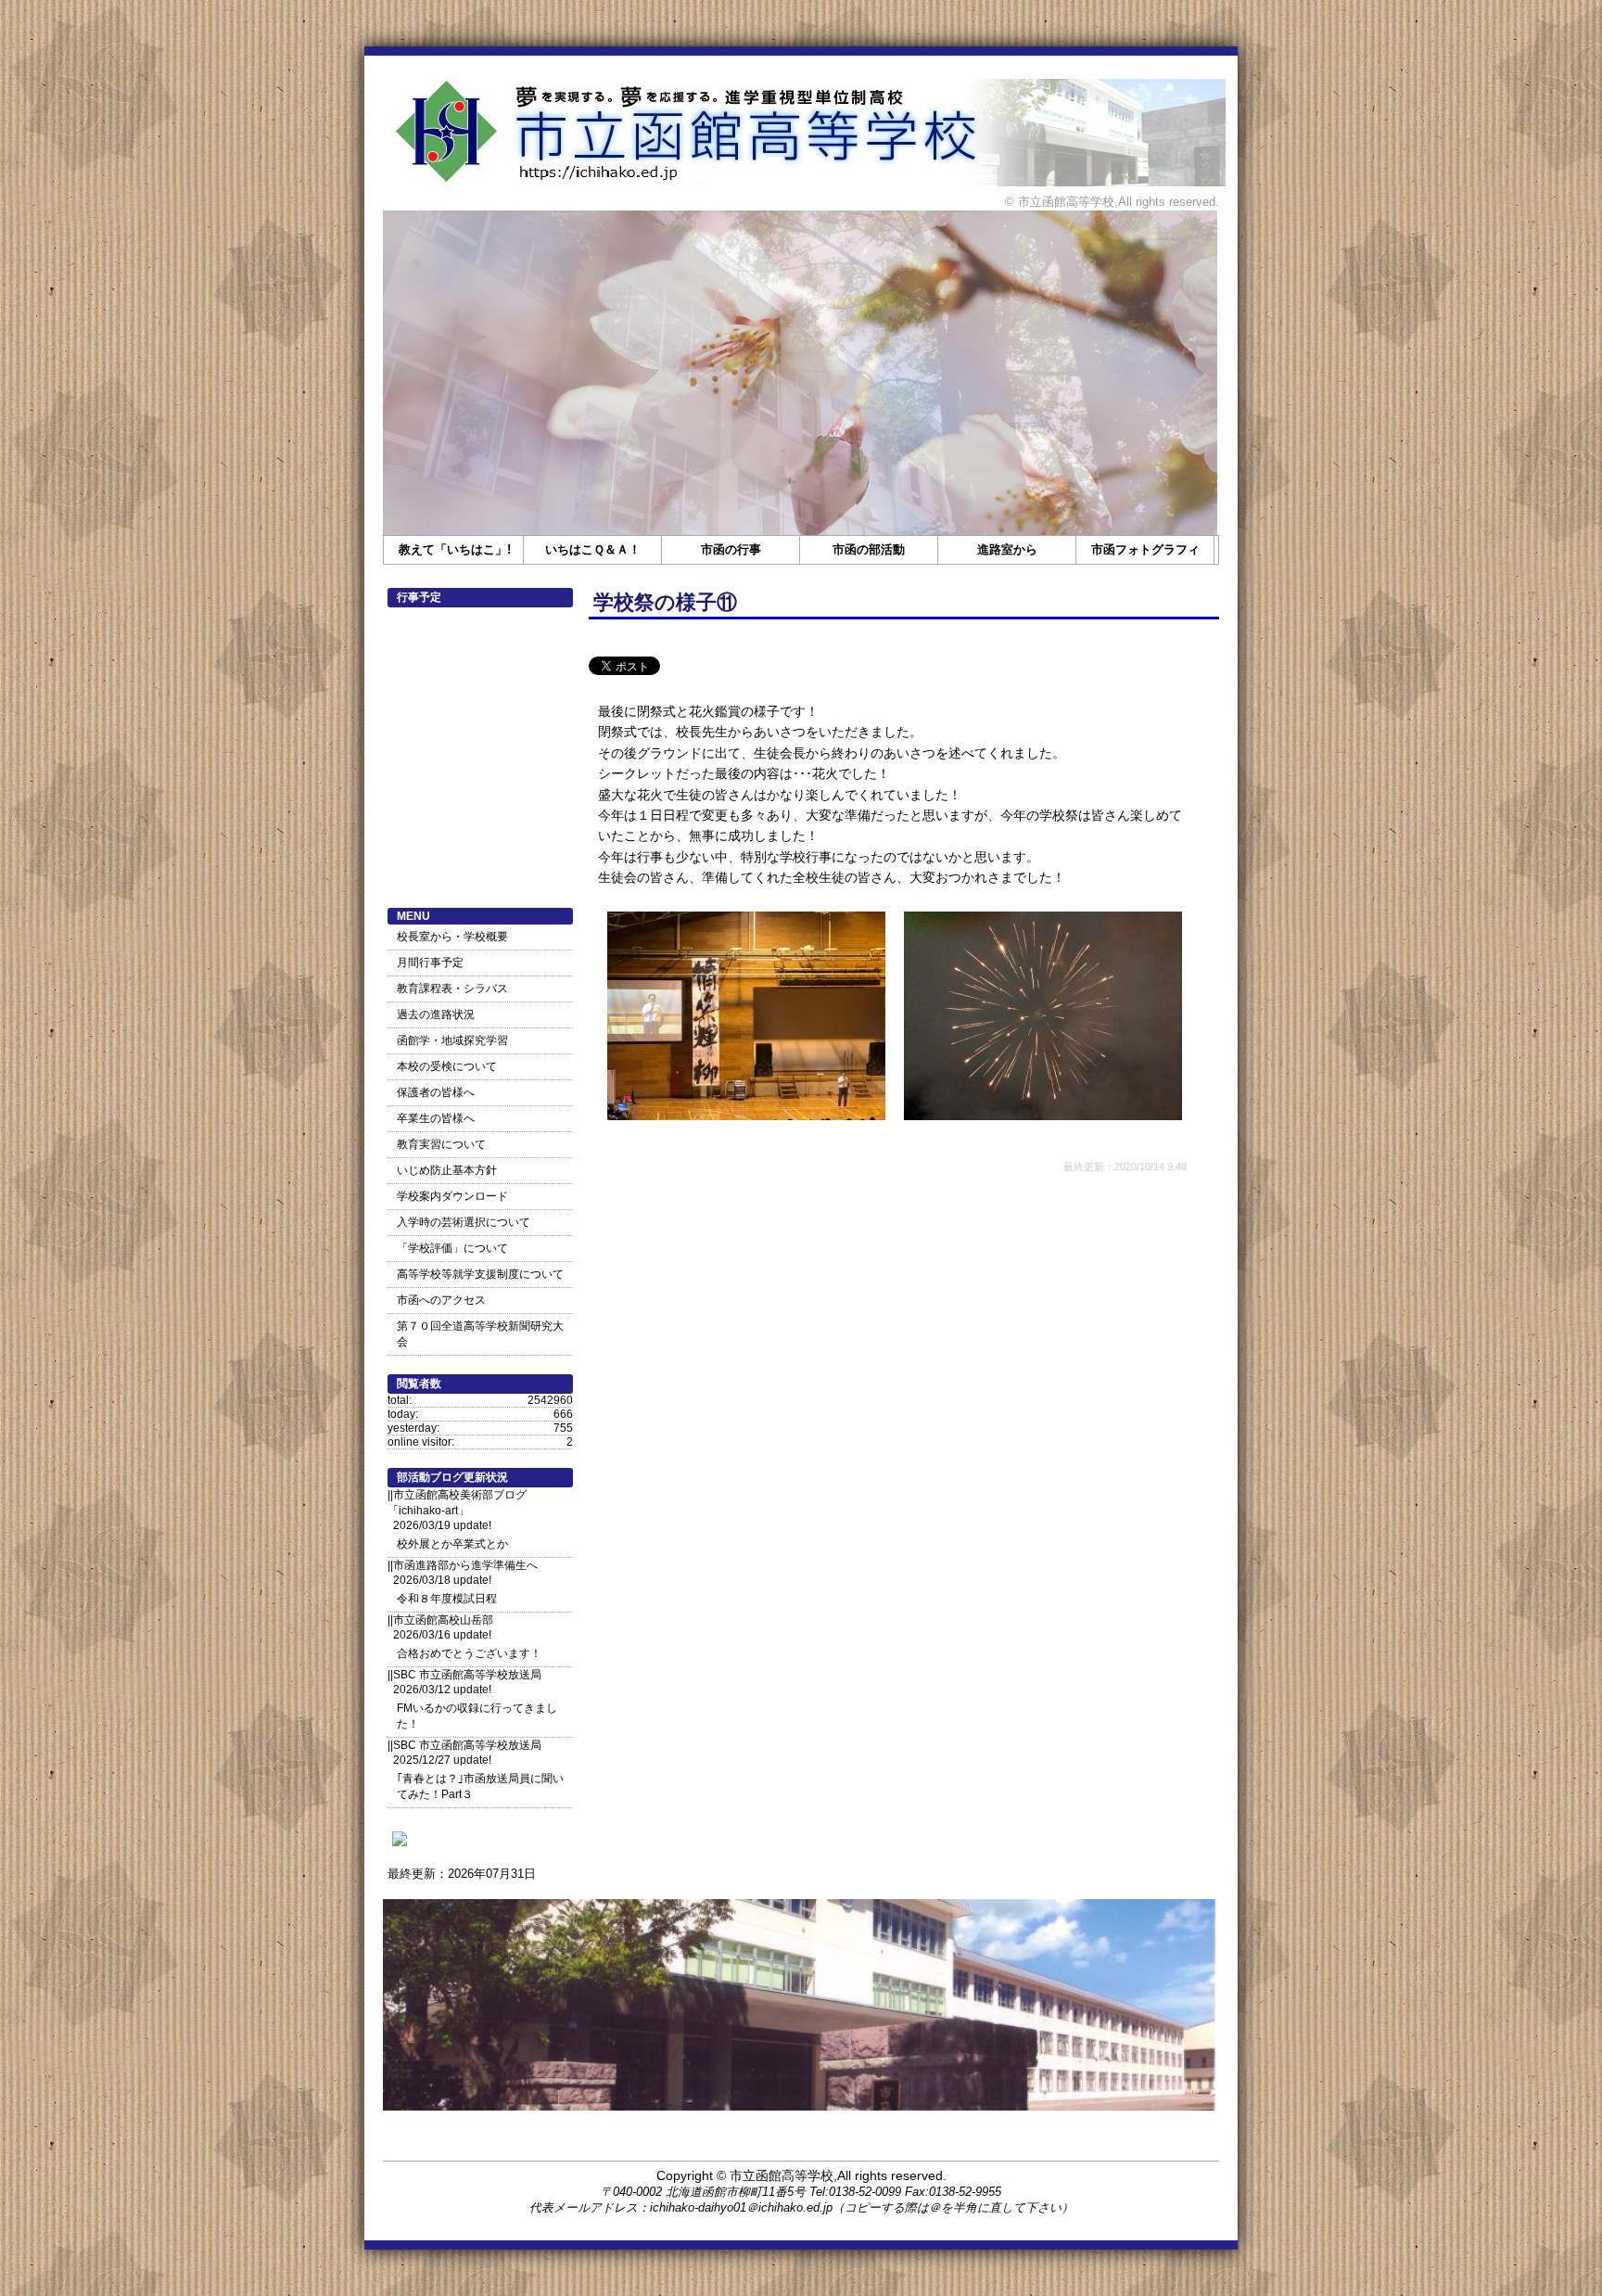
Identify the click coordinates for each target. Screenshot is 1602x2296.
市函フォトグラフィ (1145, 549)
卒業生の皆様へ (436, 1118)
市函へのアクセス (441, 1300)
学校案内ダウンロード (452, 1196)
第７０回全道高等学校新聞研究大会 (480, 1334)
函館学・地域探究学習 (452, 1040)
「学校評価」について (452, 1248)
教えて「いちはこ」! (455, 549)
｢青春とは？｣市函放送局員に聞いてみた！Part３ (480, 1786)
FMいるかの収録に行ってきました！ (477, 1716)
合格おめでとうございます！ (469, 1653)
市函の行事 (731, 549)
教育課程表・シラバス (452, 989)
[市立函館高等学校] (400, 1846)
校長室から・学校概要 (452, 937)
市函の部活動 (869, 549)
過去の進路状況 (436, 1014)
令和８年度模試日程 (447, 1599)
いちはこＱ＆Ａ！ (593, 549)
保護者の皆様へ (436, 1092)
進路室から (1007, 549)
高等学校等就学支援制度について (480, 1274)
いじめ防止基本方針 (447, 1170)
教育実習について (441, 1144)
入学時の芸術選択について (464, 1222)
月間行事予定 (430, 963)
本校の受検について (447, 1066)
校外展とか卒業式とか (452, 1544)
